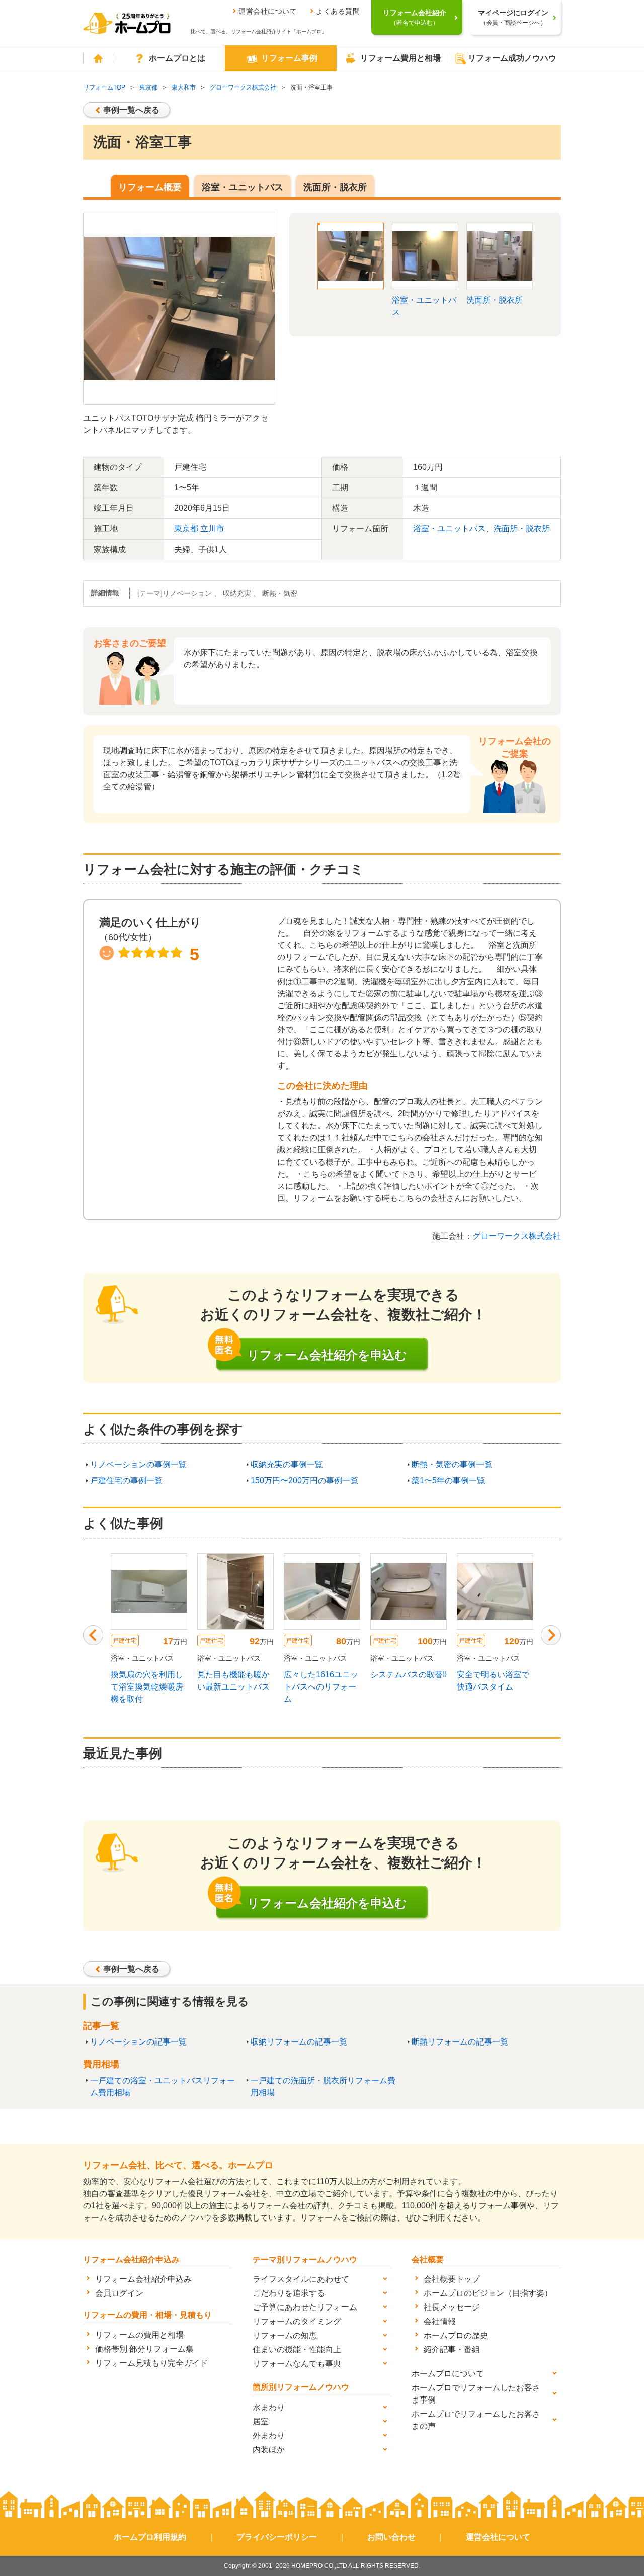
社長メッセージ (452, 2307)
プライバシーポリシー (277, 2537)
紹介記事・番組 (452, 2349)
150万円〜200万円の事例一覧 (304, 1481)
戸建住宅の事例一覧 (126, 1481)
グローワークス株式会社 (243, 87)
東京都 (148, 87)
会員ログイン (119, 2293)
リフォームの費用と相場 (139, 2335)
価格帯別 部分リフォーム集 (144, 2349)
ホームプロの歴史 (456, 2335)
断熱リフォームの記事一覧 (460, 2042)
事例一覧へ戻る (131, 110)
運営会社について (268, 11)
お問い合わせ (391, 2537)
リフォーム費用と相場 (400, 58)
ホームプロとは (177, 58)
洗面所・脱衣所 (335, 187)
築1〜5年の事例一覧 (448, 1481)
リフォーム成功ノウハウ (512, 58)
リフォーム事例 (289, 58)
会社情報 (440, 2321)
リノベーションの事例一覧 (138, 1464)
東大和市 (184, 87)
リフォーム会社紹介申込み (143, 2279)
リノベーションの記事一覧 (138, 2042)
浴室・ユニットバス (243, 187)
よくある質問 (338, 11)
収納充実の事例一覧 (287, 1464)
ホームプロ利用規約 (150, 2537)
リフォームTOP (104, 87)
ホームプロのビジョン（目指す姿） (488, 2293)
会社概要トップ (452, 2279)
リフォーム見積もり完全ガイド (151, 2363)
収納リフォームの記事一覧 (299, 2042)
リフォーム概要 (150, 187)
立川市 (212, 529)
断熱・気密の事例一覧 (452, 1464)
